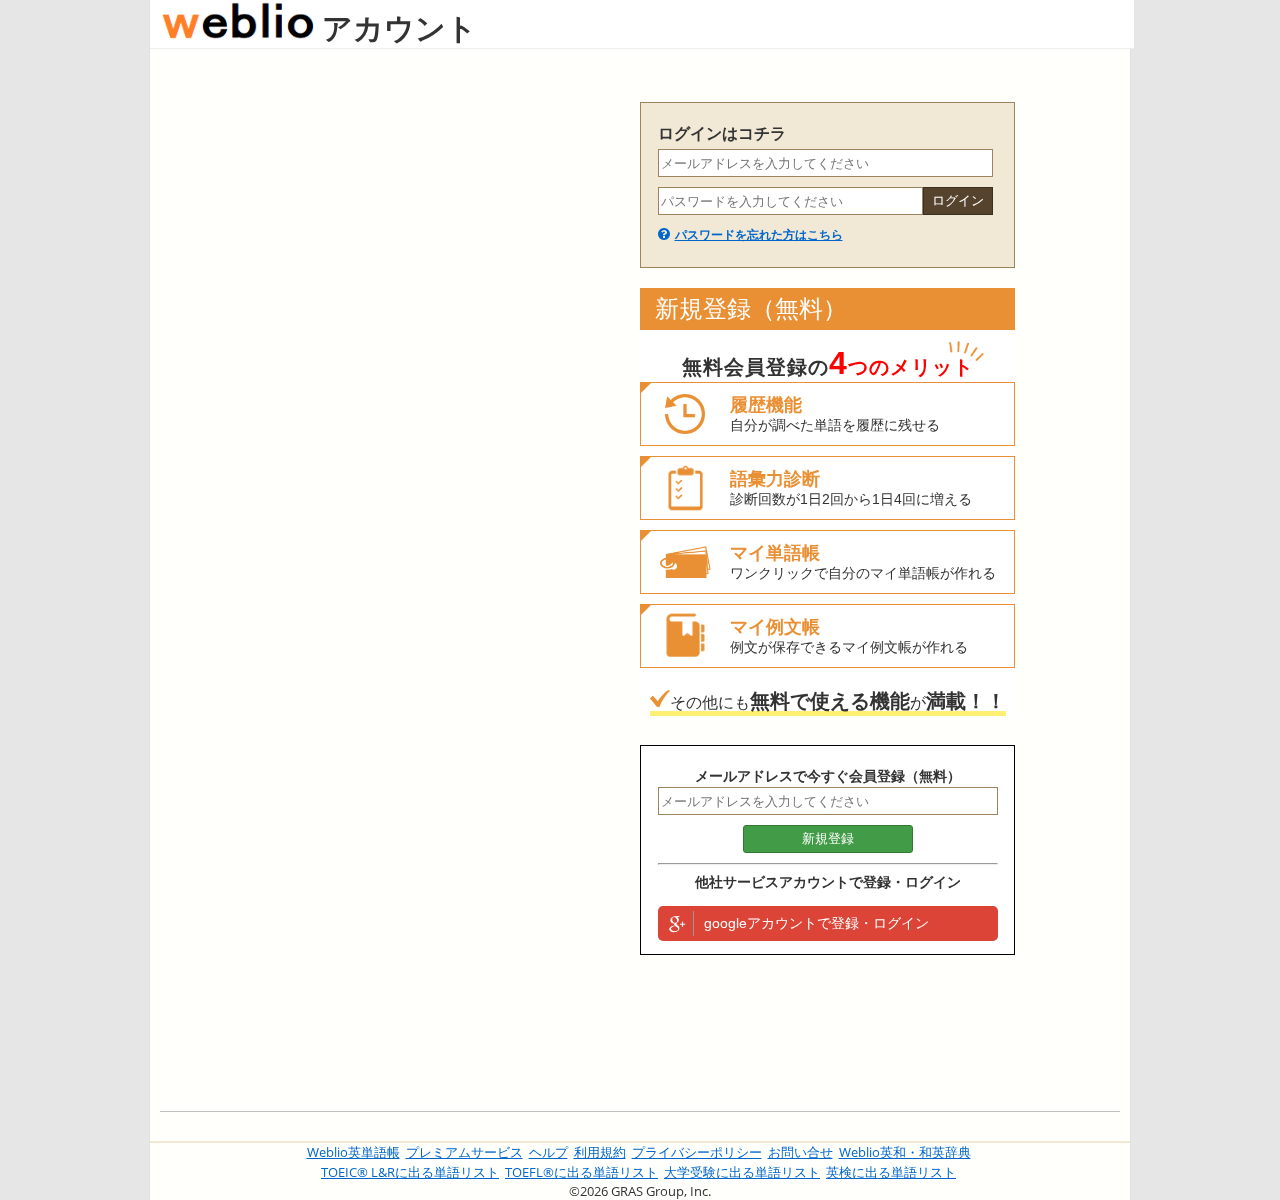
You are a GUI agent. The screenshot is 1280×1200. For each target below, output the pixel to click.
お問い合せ (800, 1152)
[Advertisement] (390, 402)
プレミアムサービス (464, 1152)
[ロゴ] (238, 27)
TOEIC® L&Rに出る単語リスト (410, 1172)
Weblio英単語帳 (353, 1152)
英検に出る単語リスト (891, 1172)
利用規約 (600, 1152)
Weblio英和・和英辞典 (905, 1152)
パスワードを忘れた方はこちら (759, 235)
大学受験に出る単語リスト (742, 1172)
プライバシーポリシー (697, 1152)
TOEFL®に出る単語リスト (581, 1172)
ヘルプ (548, 1152)
